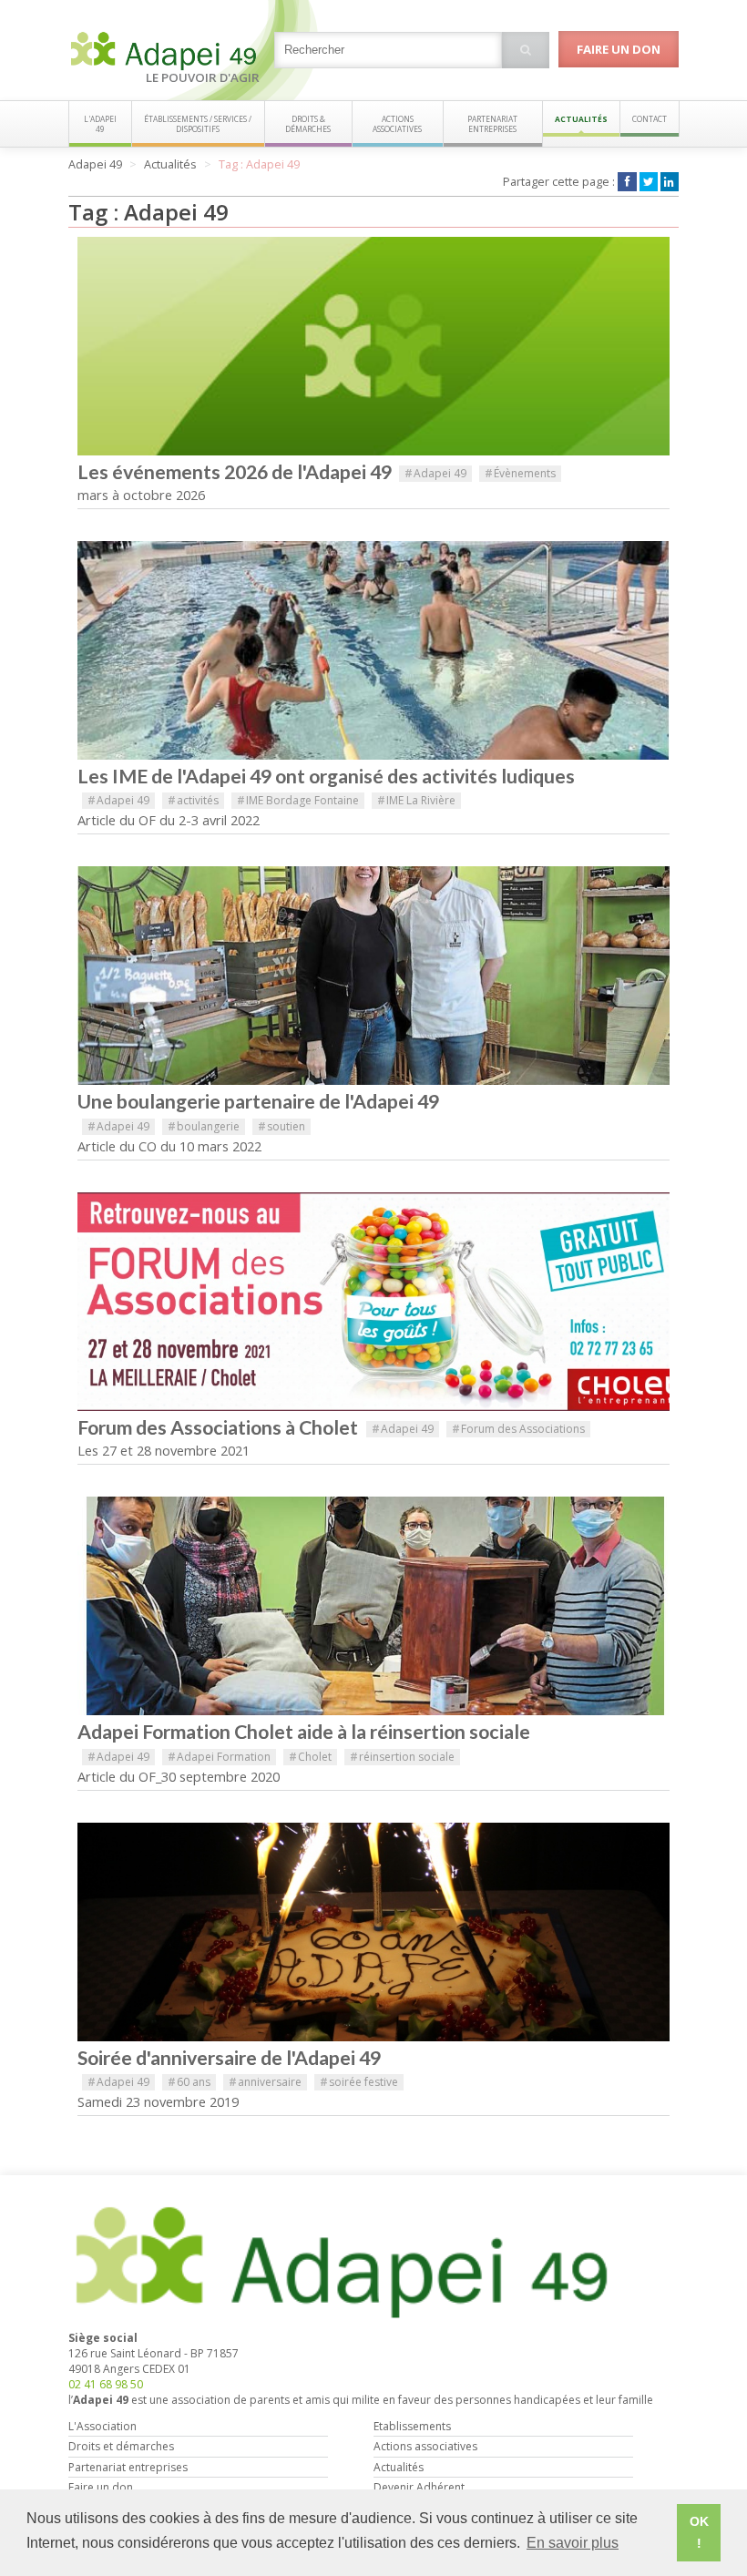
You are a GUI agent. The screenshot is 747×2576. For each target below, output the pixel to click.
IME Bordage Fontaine (298, 800)
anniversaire (265, 2082)
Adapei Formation (219, 1757)
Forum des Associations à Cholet (220, 1427)
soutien (281, 1126)
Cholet (310, 1757)
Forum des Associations (518, 1429)
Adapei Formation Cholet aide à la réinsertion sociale (304, 1732)
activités (193, 800)
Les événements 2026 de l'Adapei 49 (235, 472)
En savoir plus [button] (573, 2543)
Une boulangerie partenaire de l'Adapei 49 (258, 1101)
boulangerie (204, 1126)
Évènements (520, 473)
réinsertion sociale (402, 1757)
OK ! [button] (699, 2532)
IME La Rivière (416, 800)
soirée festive (359, 2082)
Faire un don (619, 49)
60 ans (189, 2082)
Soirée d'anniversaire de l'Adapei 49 (229, 2058)
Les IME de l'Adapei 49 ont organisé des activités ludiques (326, 776)
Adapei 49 (435, 473)
